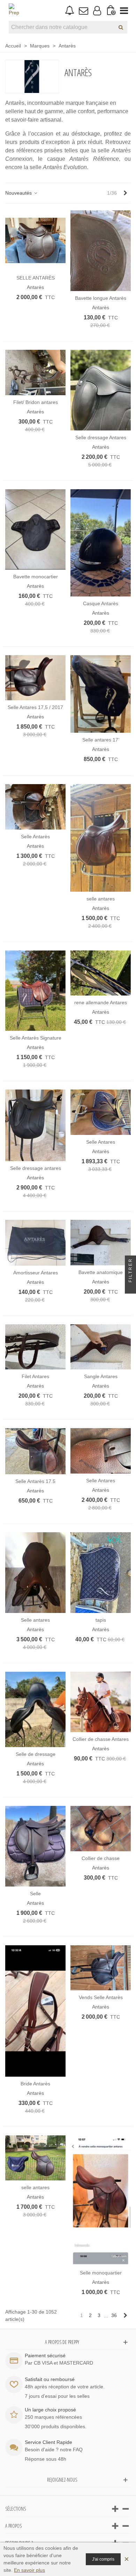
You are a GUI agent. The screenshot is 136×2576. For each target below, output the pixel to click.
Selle (35, 1894)
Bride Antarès (35, 2084)
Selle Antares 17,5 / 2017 (35, 707)
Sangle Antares (101, 1376)
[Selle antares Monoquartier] (35, 1573)
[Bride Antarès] (35, 2011)
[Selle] (35, 1846)
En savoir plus (29, 2570)
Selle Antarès (35, 837)
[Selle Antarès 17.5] (35, 1451)
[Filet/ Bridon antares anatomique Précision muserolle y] (35, 372)
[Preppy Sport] (14, 10)
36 (114, 2315)
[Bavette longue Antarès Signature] (101, 251)
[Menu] (124, 10)
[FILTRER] (130, 1288)
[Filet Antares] (35, 1347)
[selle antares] (101, 838)
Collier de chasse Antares (101, 1739)
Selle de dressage (36, 1754)
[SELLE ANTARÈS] (35, 241)
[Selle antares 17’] (101, 694)
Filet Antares (35, 1376)
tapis (101, 1620)
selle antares (101, 899)
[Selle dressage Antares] (101, 390)
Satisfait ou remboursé (50, 2379)
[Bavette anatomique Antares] (101, 1243)
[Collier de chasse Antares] (101, 1702)
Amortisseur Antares (36, 1273)
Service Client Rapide (48, 2442)
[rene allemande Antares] (101, 973)
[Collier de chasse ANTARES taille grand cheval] (101, 1829)
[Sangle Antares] (101, 1347)
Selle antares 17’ (101, 740)
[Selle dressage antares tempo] (35, 1125)
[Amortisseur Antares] (35, 1243)
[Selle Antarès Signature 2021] (35, 991)
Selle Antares (101, 1142)
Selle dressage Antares (101, 437)
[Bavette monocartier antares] (35, 530)
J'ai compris (103, 2559)
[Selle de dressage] (35, 1709)
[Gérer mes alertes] (70, 11)
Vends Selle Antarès (101, 1997)
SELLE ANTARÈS (36, 278)
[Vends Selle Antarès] (101, 1968)
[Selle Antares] (101, 1112)
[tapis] (101, 1573)
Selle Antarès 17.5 (35, 1481)
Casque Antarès (101, 603)
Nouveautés (19, 193)
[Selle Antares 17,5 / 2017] (35, 678)
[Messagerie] (83, 10)
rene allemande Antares (101, 1003)
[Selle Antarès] (35, 807)
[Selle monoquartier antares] (101, 2201)
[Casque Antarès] (101, 543)
